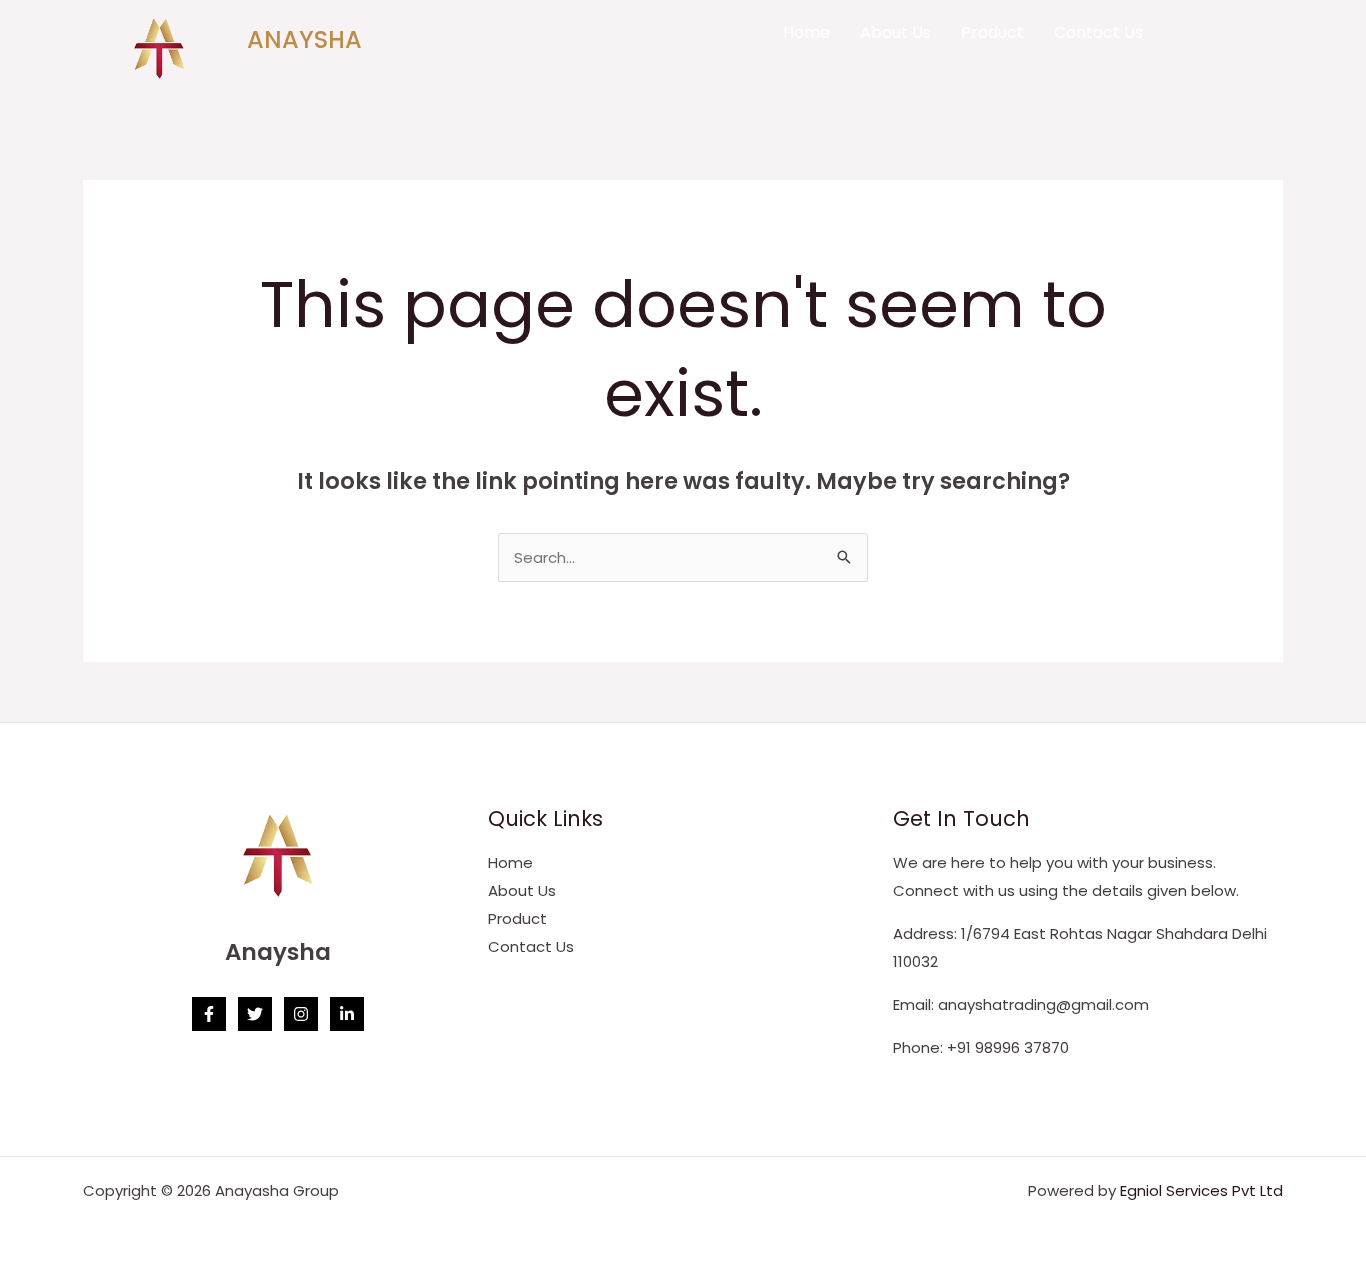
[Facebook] (209, 1014)
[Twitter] (255, 1014)
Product (992, 32)
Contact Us (1098, 32)
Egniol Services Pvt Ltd (1201, 1190)
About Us (895, 32)
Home (806, 32)
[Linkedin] (347, 1014)
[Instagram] (301, 1014)
